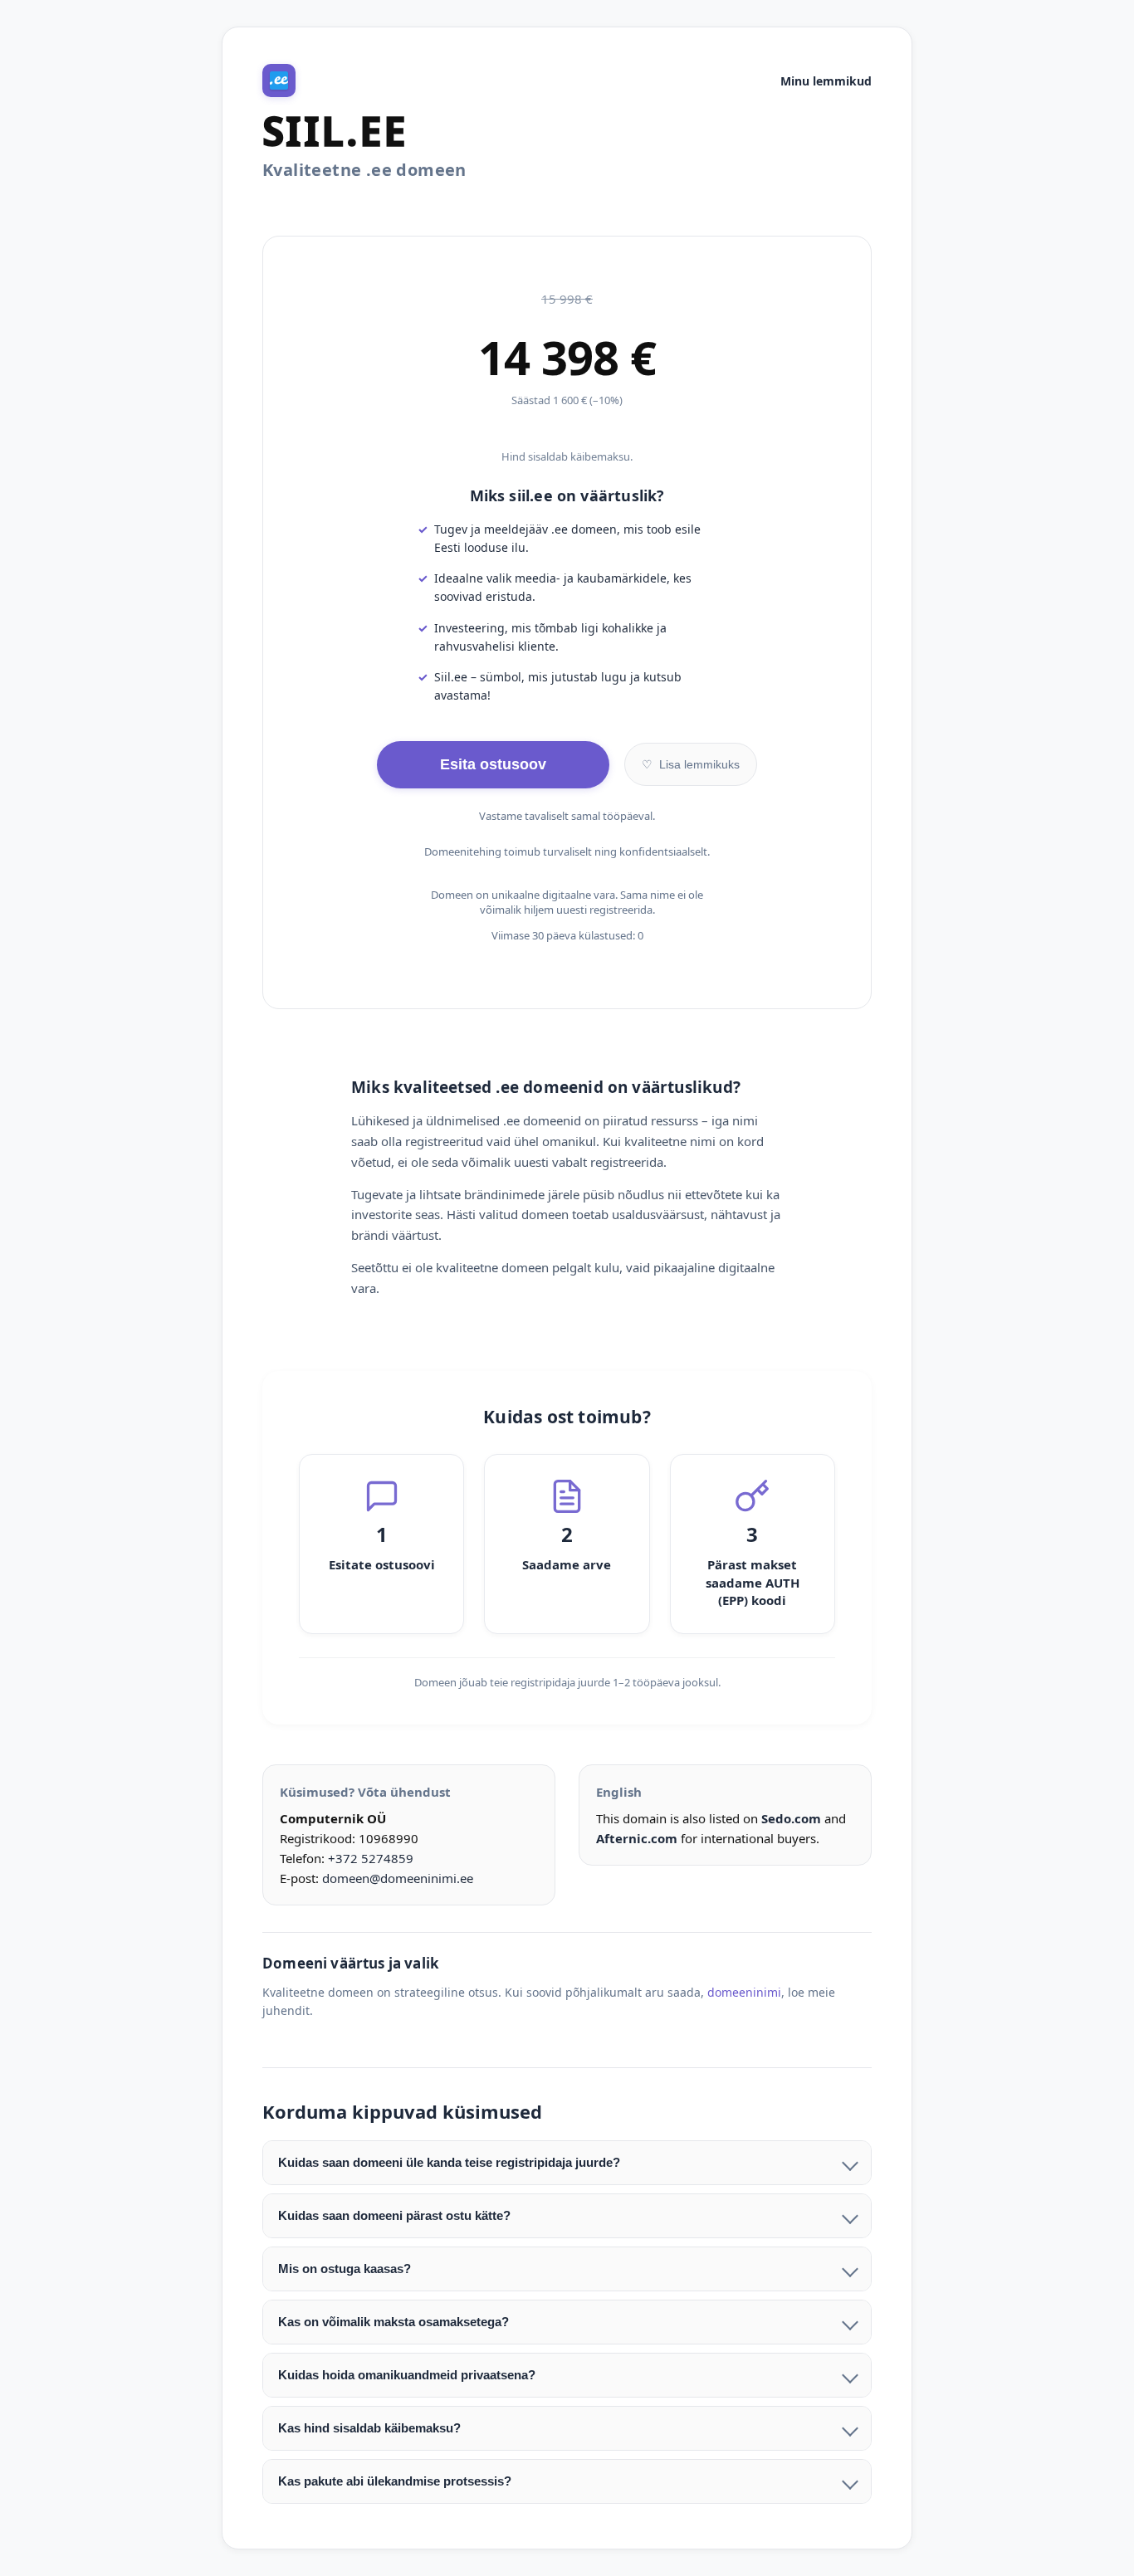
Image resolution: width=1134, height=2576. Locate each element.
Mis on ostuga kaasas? (345, 2269)
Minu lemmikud (826, 81)
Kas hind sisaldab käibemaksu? (369, 2428)
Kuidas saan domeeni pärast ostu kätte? (394, 2215)
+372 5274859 (371, 1858)
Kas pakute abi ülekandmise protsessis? (395, 2481)
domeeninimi (744, 1992)
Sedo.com (791, 1818)
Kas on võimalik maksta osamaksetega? (393, 2322)
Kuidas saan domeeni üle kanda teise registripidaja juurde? (449, 2162)
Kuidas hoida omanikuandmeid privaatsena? (407, 2375)
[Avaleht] (279, 80)
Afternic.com (637, 1838)
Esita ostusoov (493, 764)
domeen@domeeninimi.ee (398, 1878)
